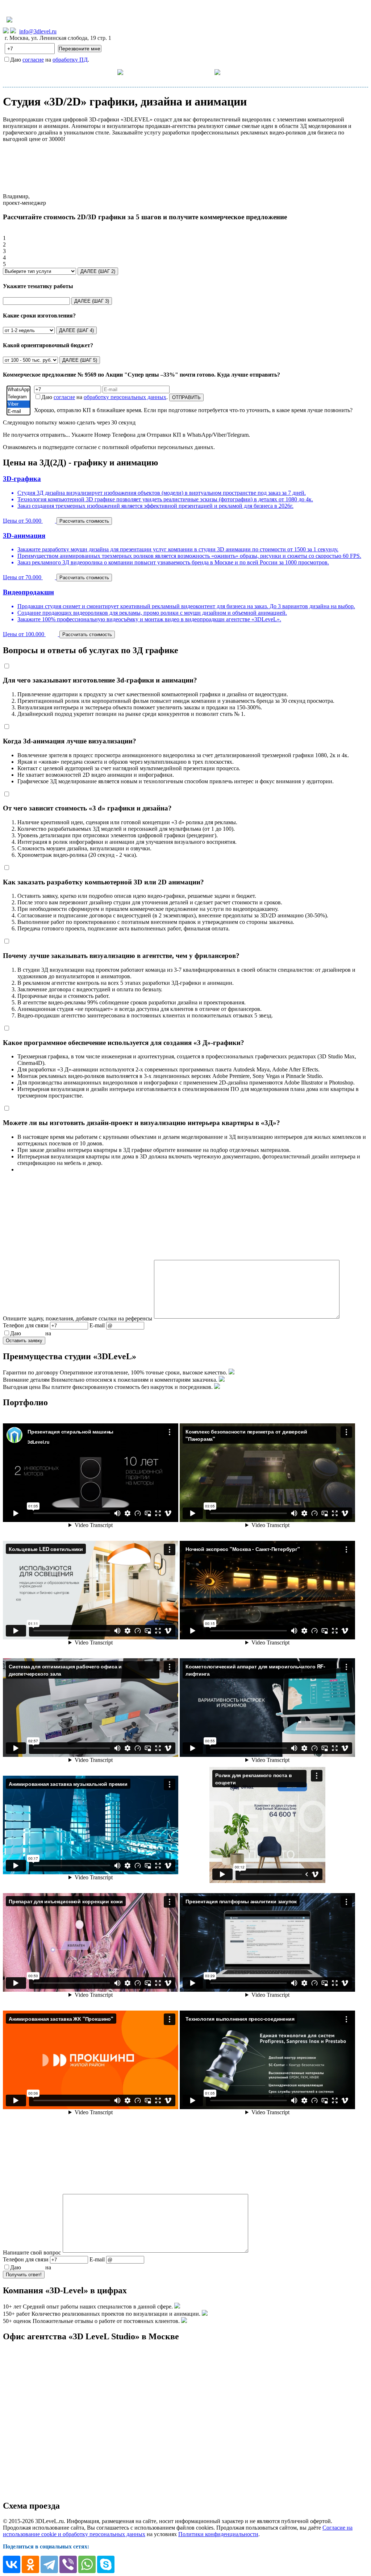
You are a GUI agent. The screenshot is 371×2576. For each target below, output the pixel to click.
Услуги (107, 72)
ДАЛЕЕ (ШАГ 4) (76, 330)
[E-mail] (18, 411)
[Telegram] (18, 397)
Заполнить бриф (301, 72)
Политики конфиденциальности (218, 2534)
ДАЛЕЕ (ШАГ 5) (80, 360)
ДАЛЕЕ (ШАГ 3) (92, 301)
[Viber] (18, 404)
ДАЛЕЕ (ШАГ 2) (98, 271)
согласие (33, 60)
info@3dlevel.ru (38, 31)
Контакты (253, 72)
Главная (70, 72)
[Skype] (106, 2564)
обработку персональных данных (125, 397)
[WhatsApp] (18, 390)
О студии (201, 72)
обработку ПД (70, 60)
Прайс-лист (158, 72)
